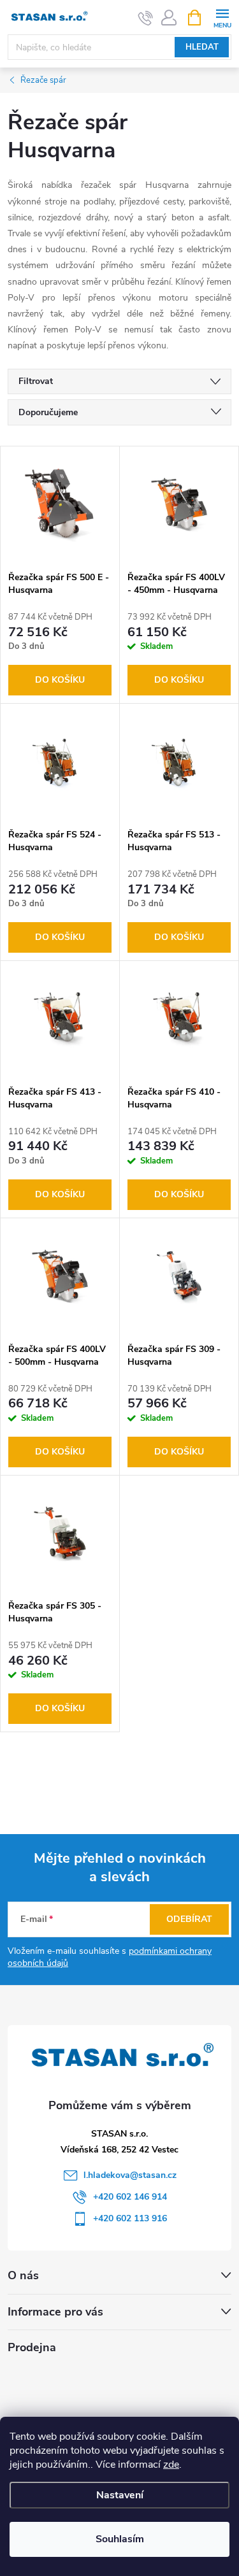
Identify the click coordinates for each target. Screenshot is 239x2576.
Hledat (202, 47)
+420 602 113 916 (130, 2218)
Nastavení (120, 2495)
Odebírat (189, 1919)
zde (171, 2465)
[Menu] (222, 17)
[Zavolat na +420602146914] (146, 18)
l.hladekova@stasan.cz (130, 2175)
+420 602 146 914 (130, 2197)
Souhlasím (120, 2539)
